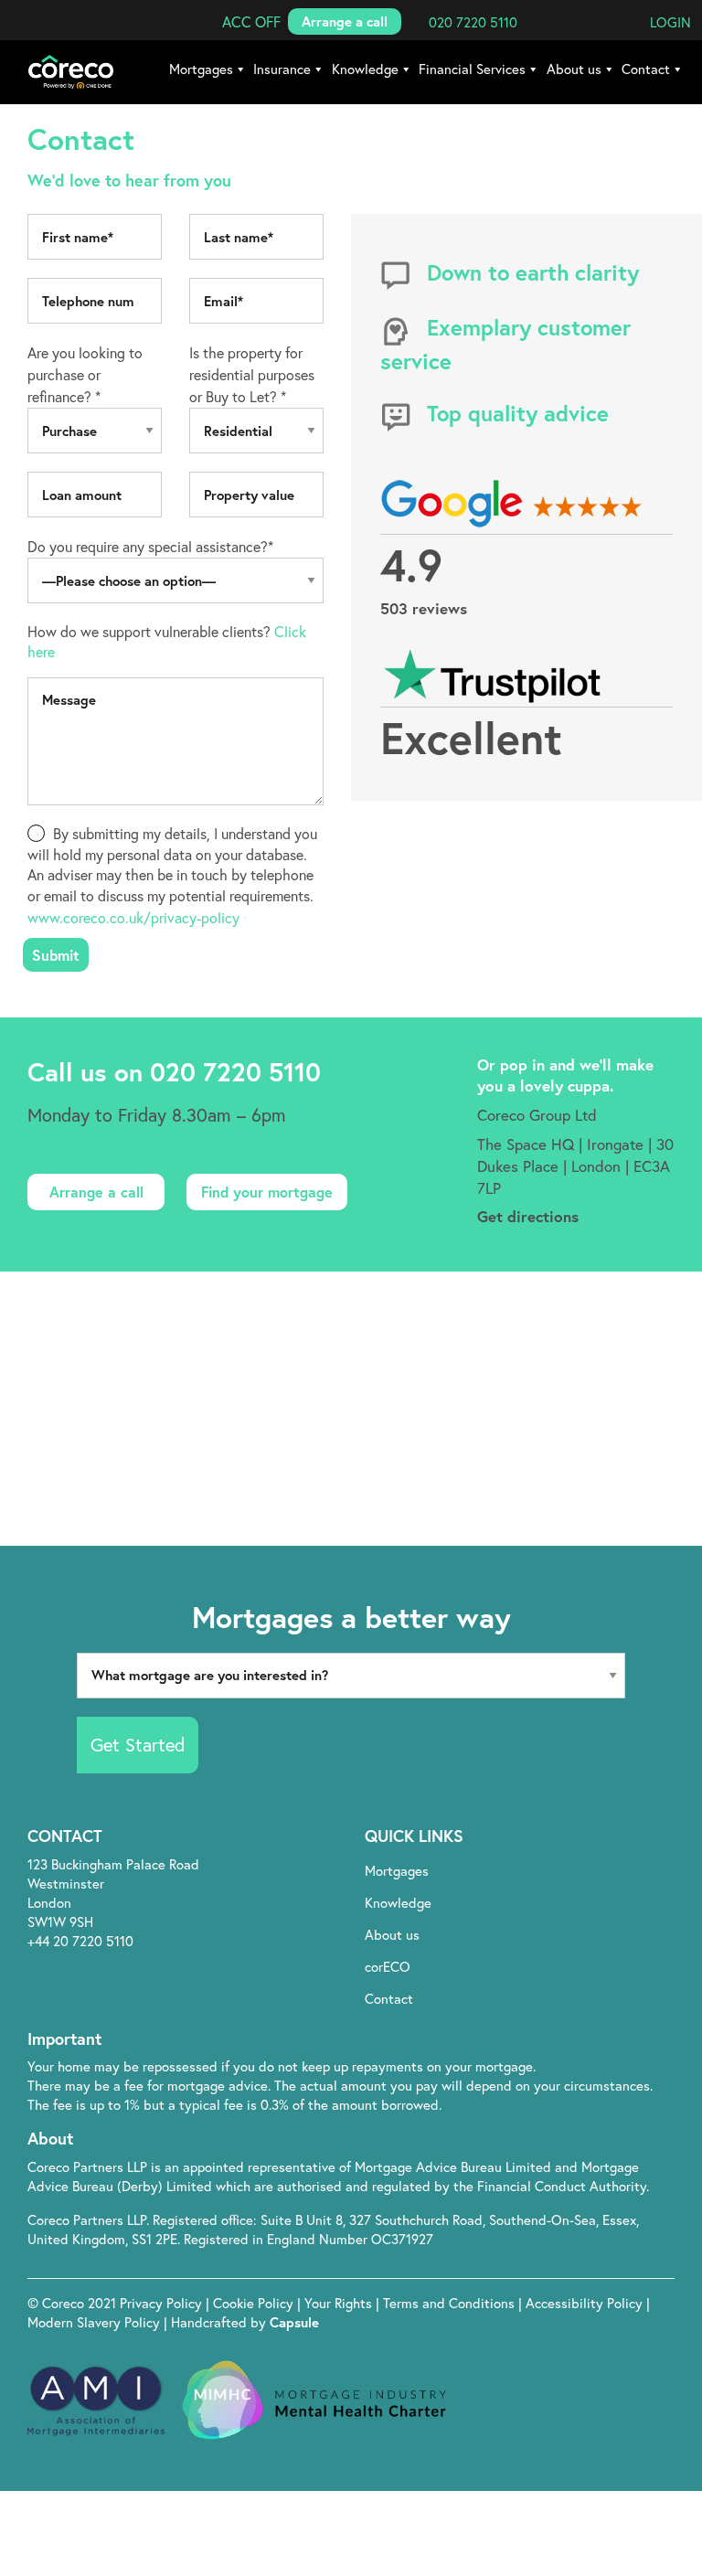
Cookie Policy (255, 2303)
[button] (251, 21)
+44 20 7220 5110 (80, 1941)
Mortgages (201, 69)
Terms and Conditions (451, 2303)
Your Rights (340, 2303)
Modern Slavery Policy (94, 2322)
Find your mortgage (267, 1192)
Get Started (138, 1745)
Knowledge (365, 69)
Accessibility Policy (584, 2303)
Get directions (528, 1216)
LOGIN (670, 22)
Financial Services (472, 69)
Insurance (282, 69)
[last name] (256, 237)
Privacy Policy (163, 2303)
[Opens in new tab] (572, 2041)
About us (574, 69)
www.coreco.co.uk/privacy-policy (133, 917)
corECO (388, 1966)
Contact (646, 69)
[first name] (95, 237)
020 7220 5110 (235, 1072)
